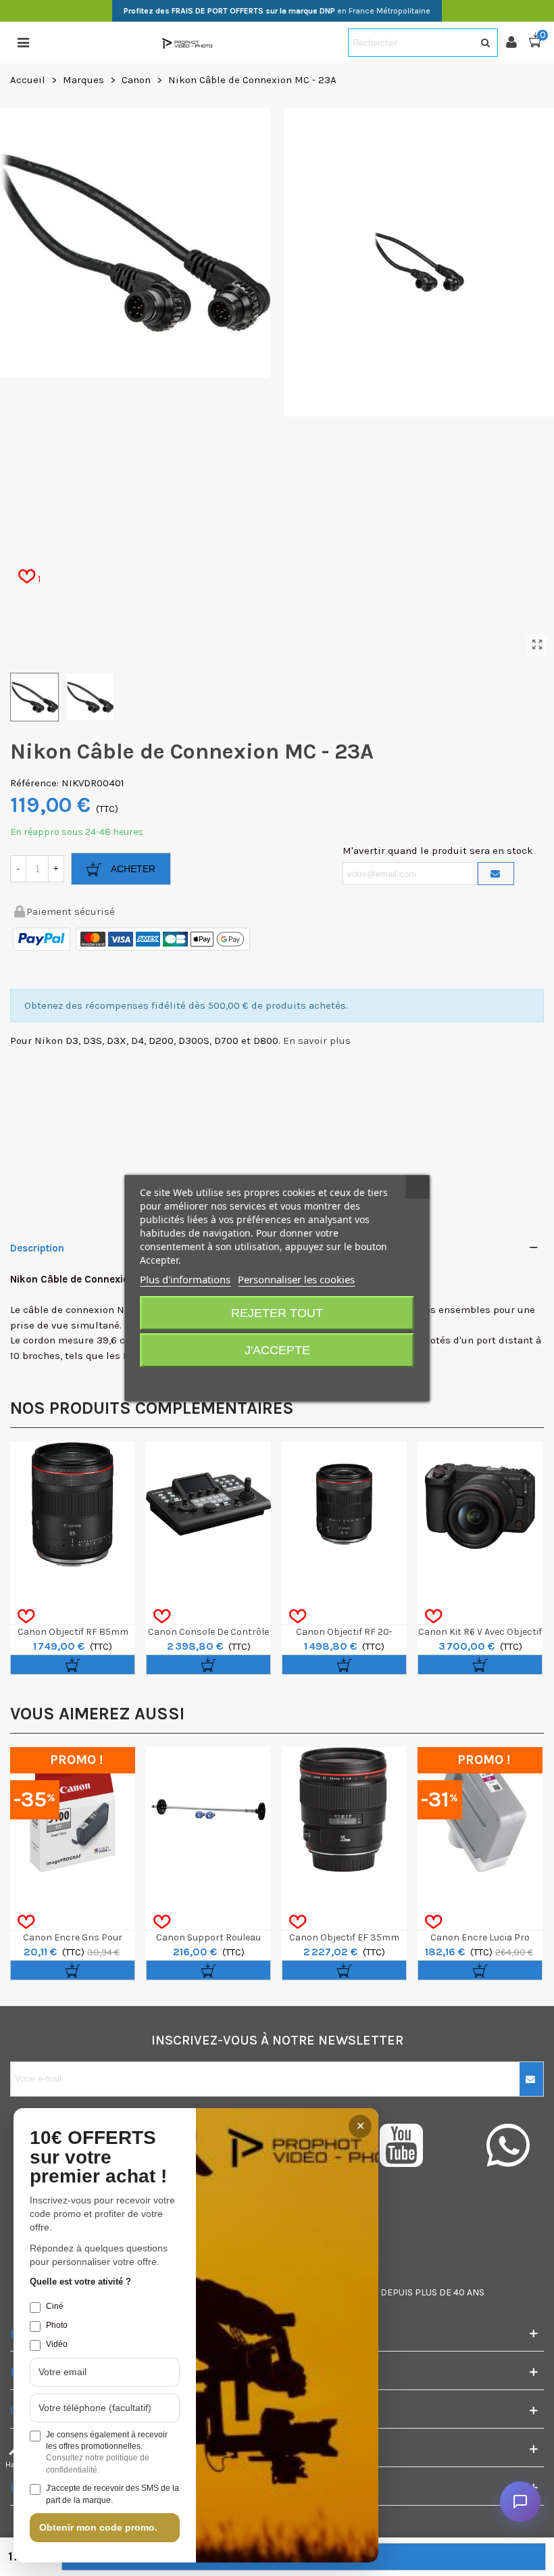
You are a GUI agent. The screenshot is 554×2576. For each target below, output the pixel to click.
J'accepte (277, 1350)
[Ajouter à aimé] (26, 1617)
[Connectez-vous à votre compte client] (517, 43)
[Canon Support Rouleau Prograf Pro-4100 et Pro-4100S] (208, 1810)
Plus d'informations (185, 1279)
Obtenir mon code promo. (98, 2527)
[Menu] (23, 43)
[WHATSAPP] (508, 2145)
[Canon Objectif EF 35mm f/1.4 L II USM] (344, 1810)
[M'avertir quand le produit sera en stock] (496, 874)
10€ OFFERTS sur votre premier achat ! (98, 2157)
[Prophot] (188, 43)
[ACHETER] (73, 1665)
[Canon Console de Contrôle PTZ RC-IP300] (208, 1504)
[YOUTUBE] (416, 2145)
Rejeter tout (277, 1313)
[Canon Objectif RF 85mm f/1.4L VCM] (73, 1504)
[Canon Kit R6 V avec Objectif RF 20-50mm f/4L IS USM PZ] (480, 1504)
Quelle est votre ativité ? (80, 2282)
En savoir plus (317, 1041)
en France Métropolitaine (277, 11)
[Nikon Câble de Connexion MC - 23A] (537, 645)
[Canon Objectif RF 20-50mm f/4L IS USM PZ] (344, 1504)
